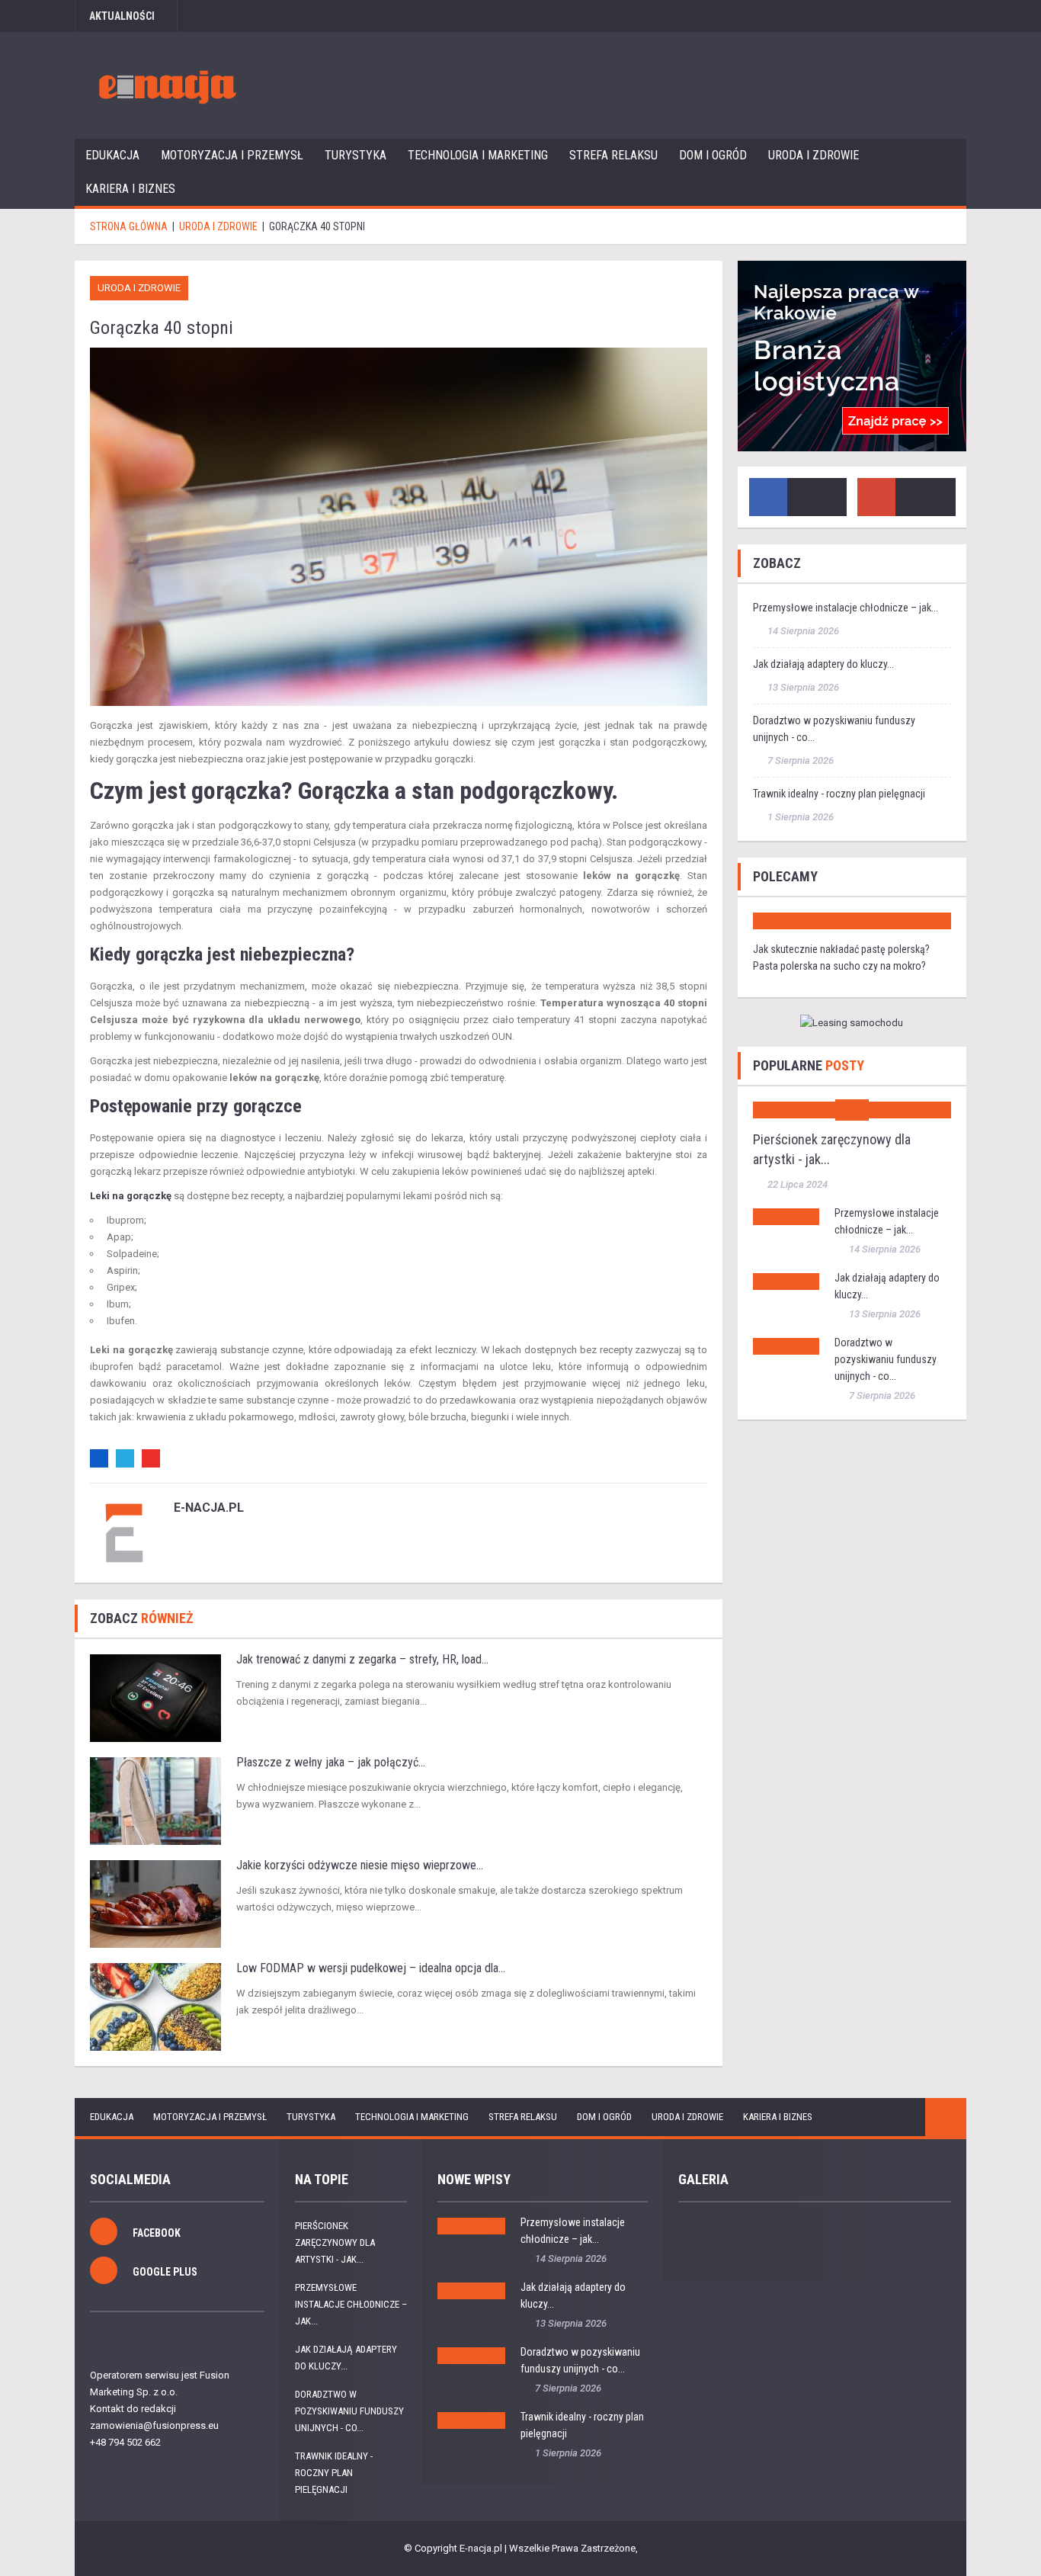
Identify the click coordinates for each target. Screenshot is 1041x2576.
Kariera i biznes (130, 189)
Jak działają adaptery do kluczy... (823, 664)
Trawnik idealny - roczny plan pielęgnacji (839, 794)
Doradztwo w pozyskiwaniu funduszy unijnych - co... (886, 1359)
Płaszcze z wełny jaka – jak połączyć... (331, 1762)
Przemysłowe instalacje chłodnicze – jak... (846, 608)
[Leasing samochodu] (852, 1023)
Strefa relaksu (613, 155)
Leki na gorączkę (131, 1196)
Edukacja (112, 155)
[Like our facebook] (768, 497)
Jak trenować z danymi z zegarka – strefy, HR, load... (362, 1659)
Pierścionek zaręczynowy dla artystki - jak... (335, 2242)
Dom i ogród (713, 155)
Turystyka (356, 155)
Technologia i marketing (478, 155)
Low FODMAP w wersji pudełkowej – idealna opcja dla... (371, 1968)
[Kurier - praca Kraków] (852, 356)
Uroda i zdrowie (814, 155)
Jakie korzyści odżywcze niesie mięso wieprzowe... (360, 1865)
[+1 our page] (876, 497)
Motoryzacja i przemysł (232, 155)
